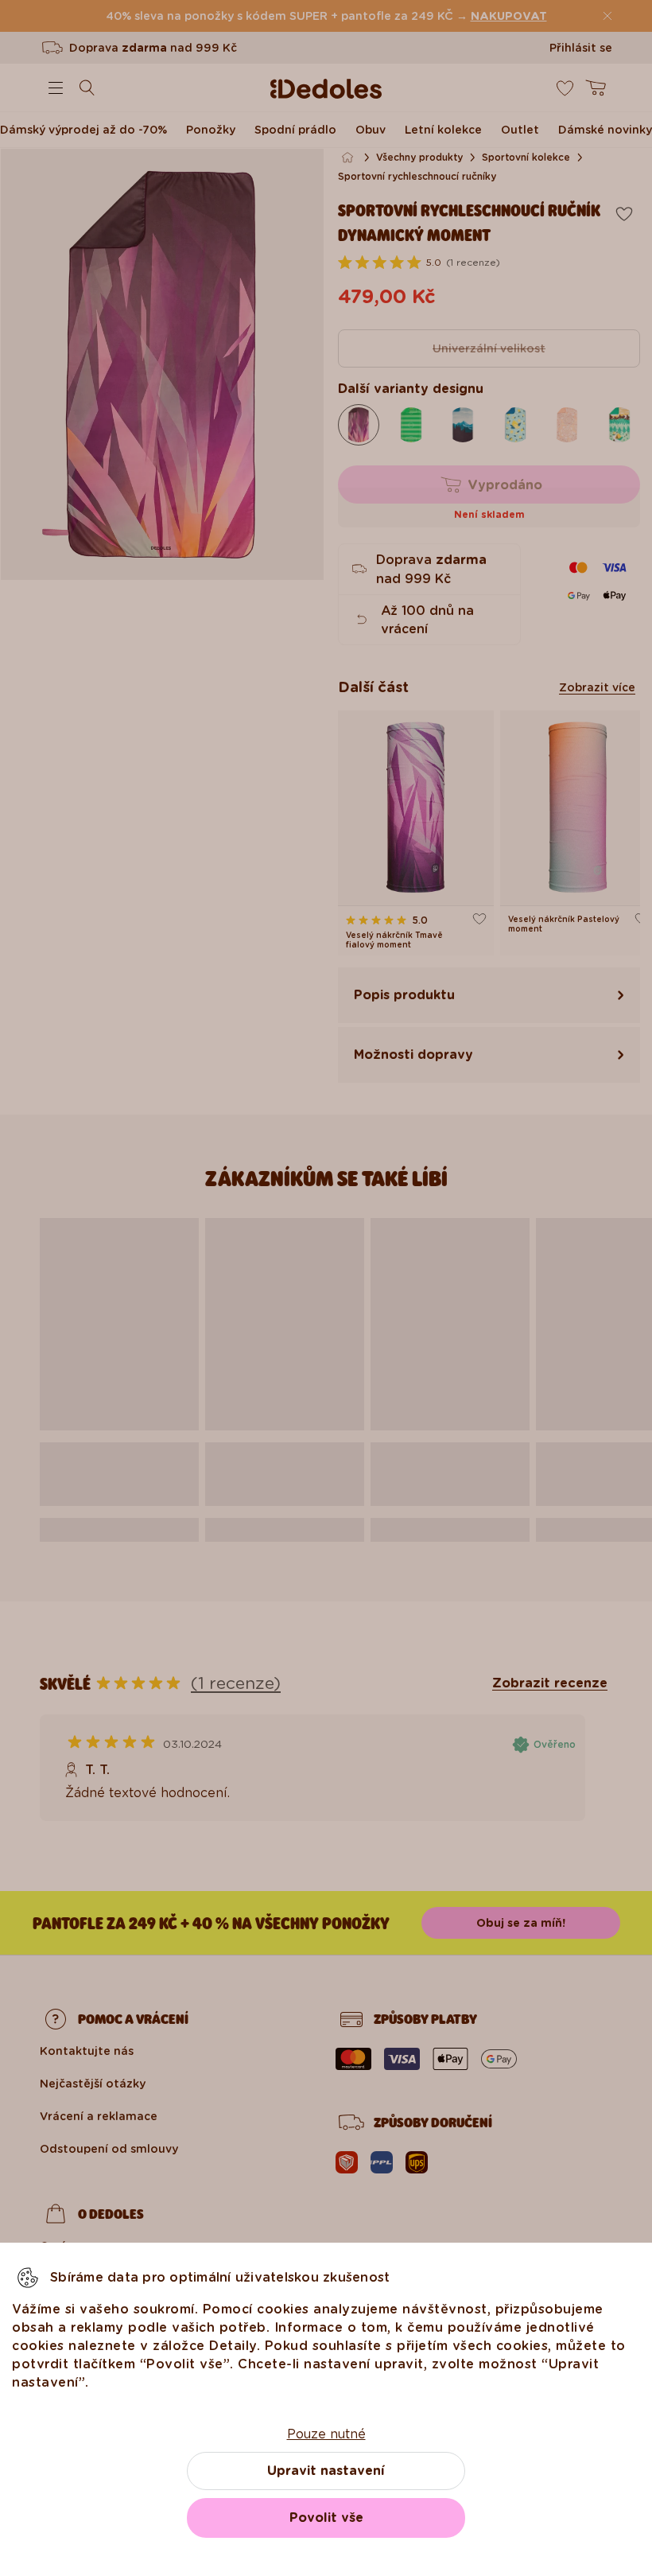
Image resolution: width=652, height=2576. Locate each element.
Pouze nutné (326, 2434)
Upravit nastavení (326, 2471)
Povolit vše (326, 2518)
